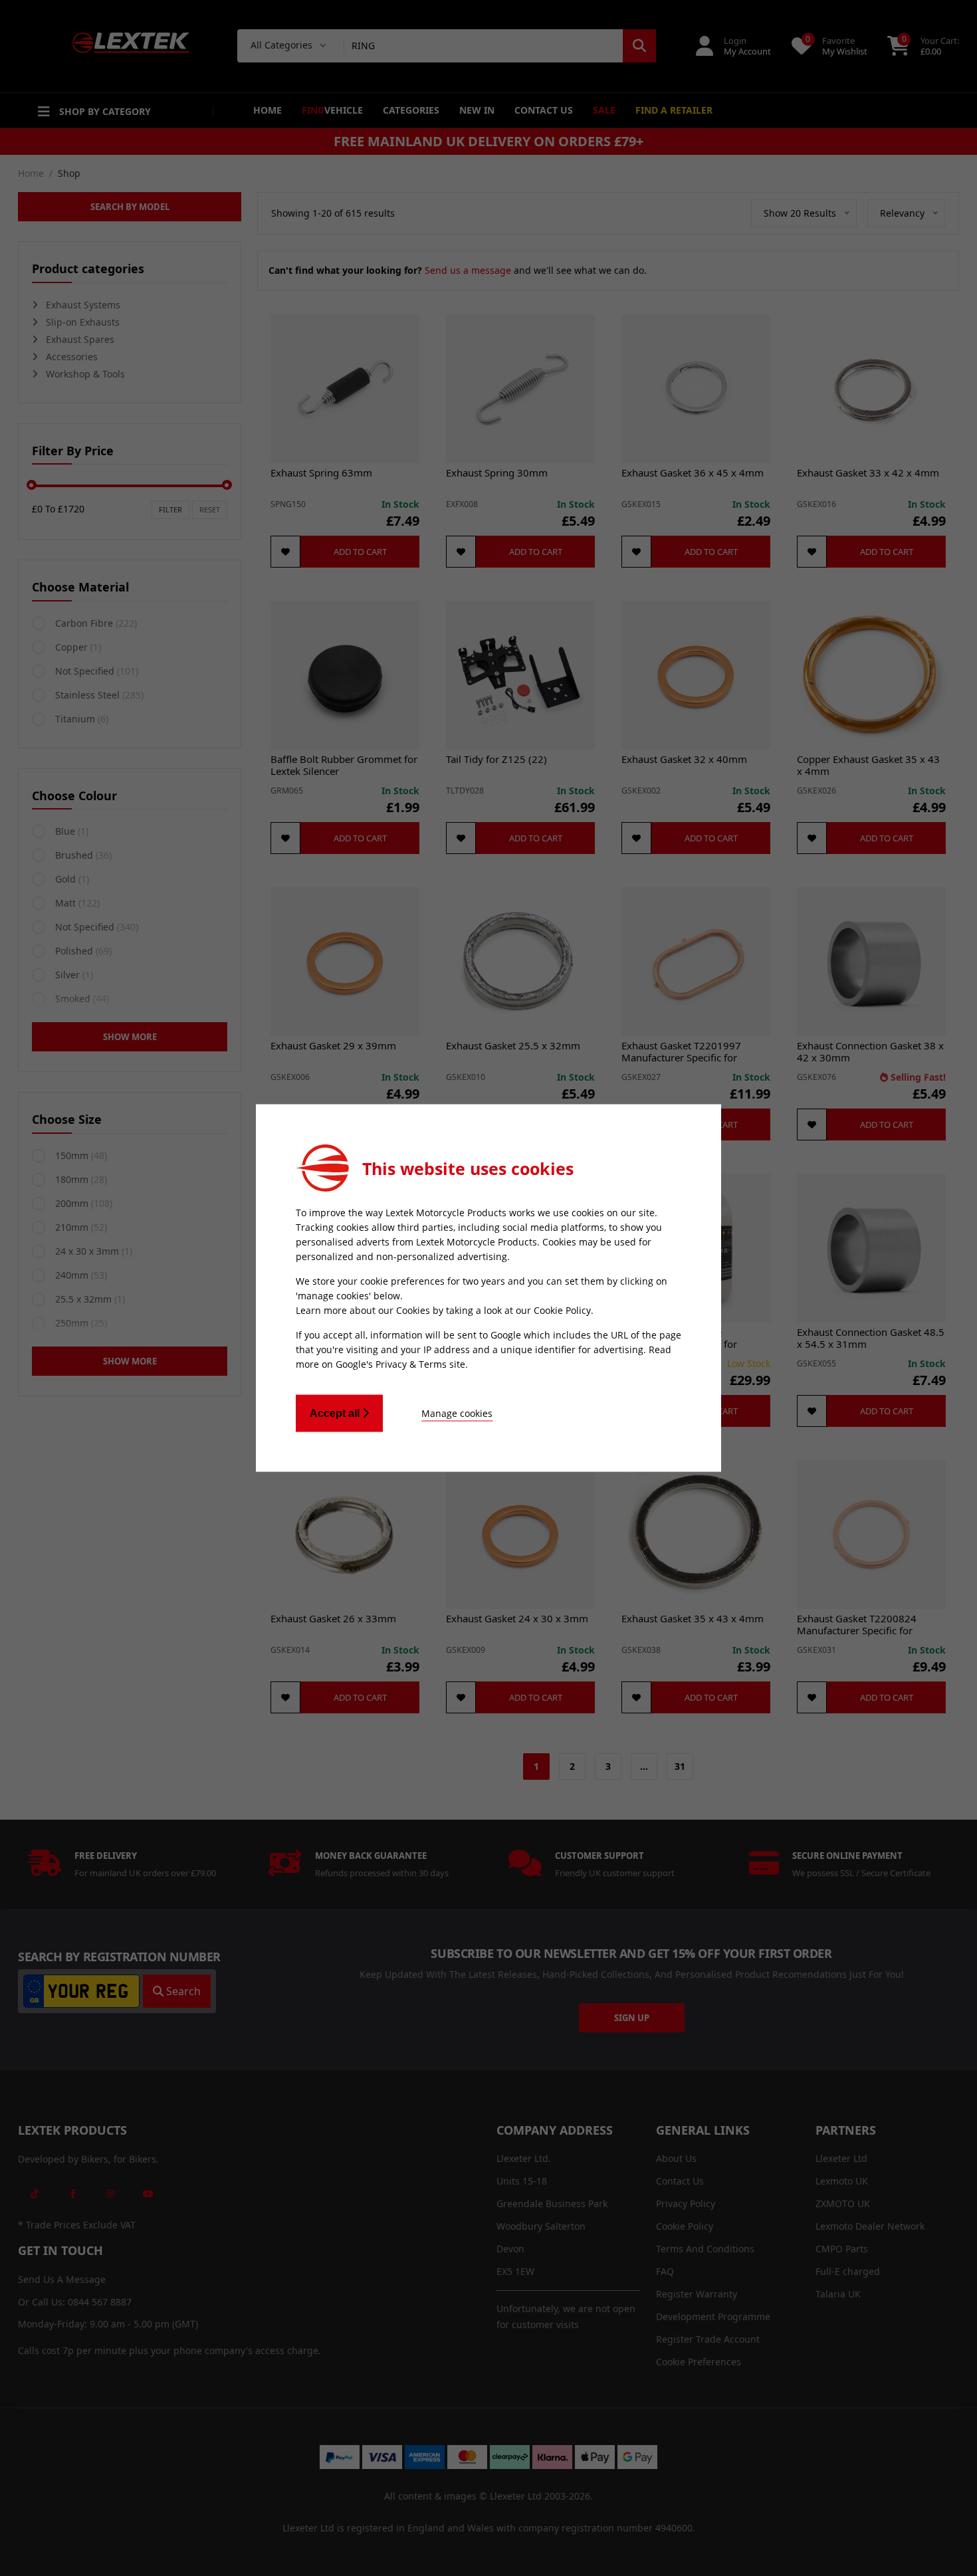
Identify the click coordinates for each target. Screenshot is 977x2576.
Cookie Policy (562, 1310)
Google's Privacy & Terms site (400, 1364)
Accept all (336, 1413)
